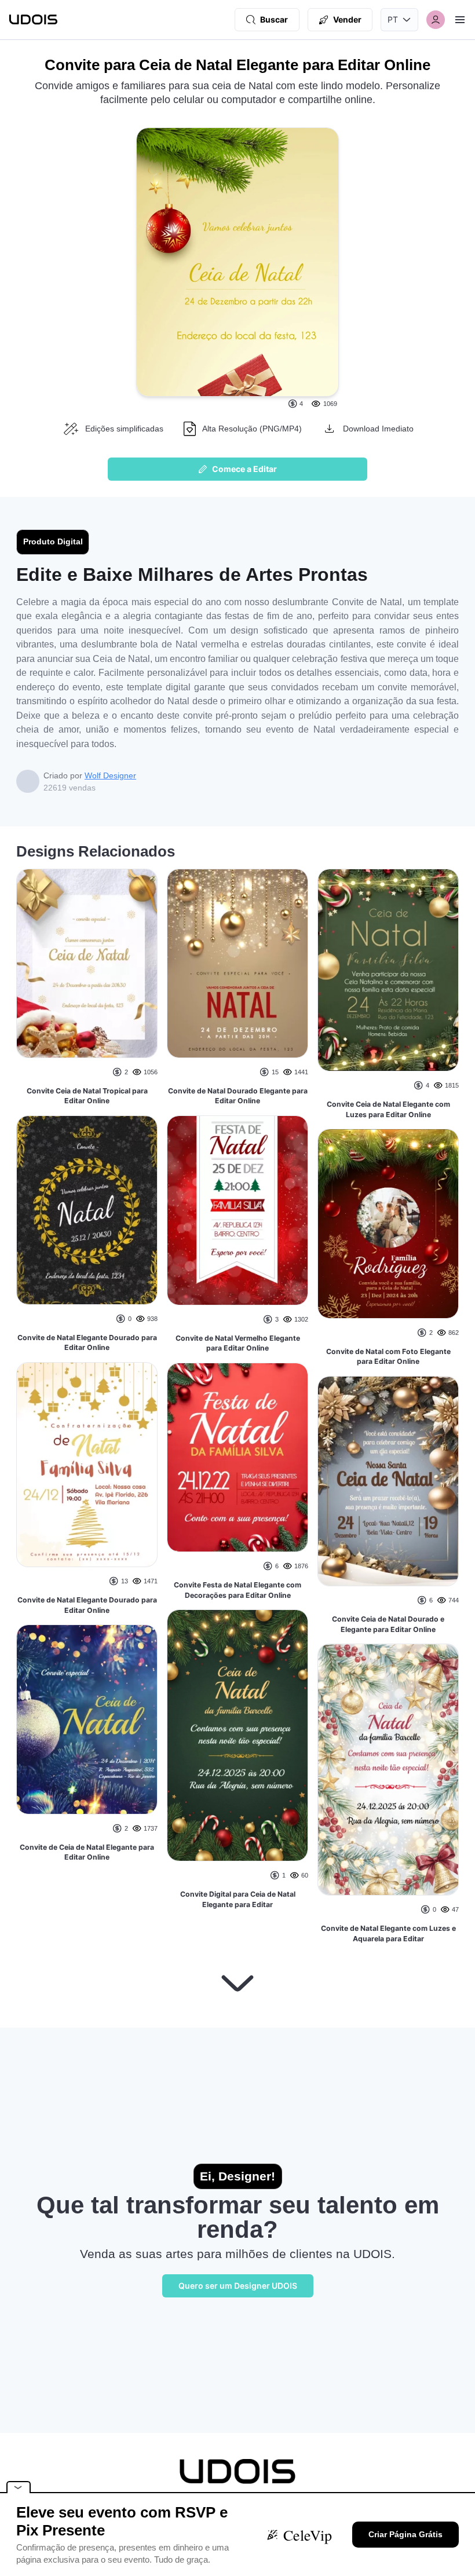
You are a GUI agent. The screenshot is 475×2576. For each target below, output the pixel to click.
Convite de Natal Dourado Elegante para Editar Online (238, 1096)
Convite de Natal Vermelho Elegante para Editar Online (238, 1343)
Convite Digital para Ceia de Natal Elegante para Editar (238, 1899)
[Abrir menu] (460, 20)
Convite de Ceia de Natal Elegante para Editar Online (87, 1852)
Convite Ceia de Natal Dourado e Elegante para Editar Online (388, 1624)
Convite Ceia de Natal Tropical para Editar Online (87, 1096)
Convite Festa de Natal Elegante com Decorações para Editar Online (237, 1590)
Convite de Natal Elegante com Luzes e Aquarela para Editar (388, 1933)
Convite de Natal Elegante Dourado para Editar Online (87, 1343)
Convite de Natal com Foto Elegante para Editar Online (388, 1357)
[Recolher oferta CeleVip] (19, 2487)
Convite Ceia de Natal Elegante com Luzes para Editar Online (388, 1109)
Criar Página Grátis (405, 2534)
